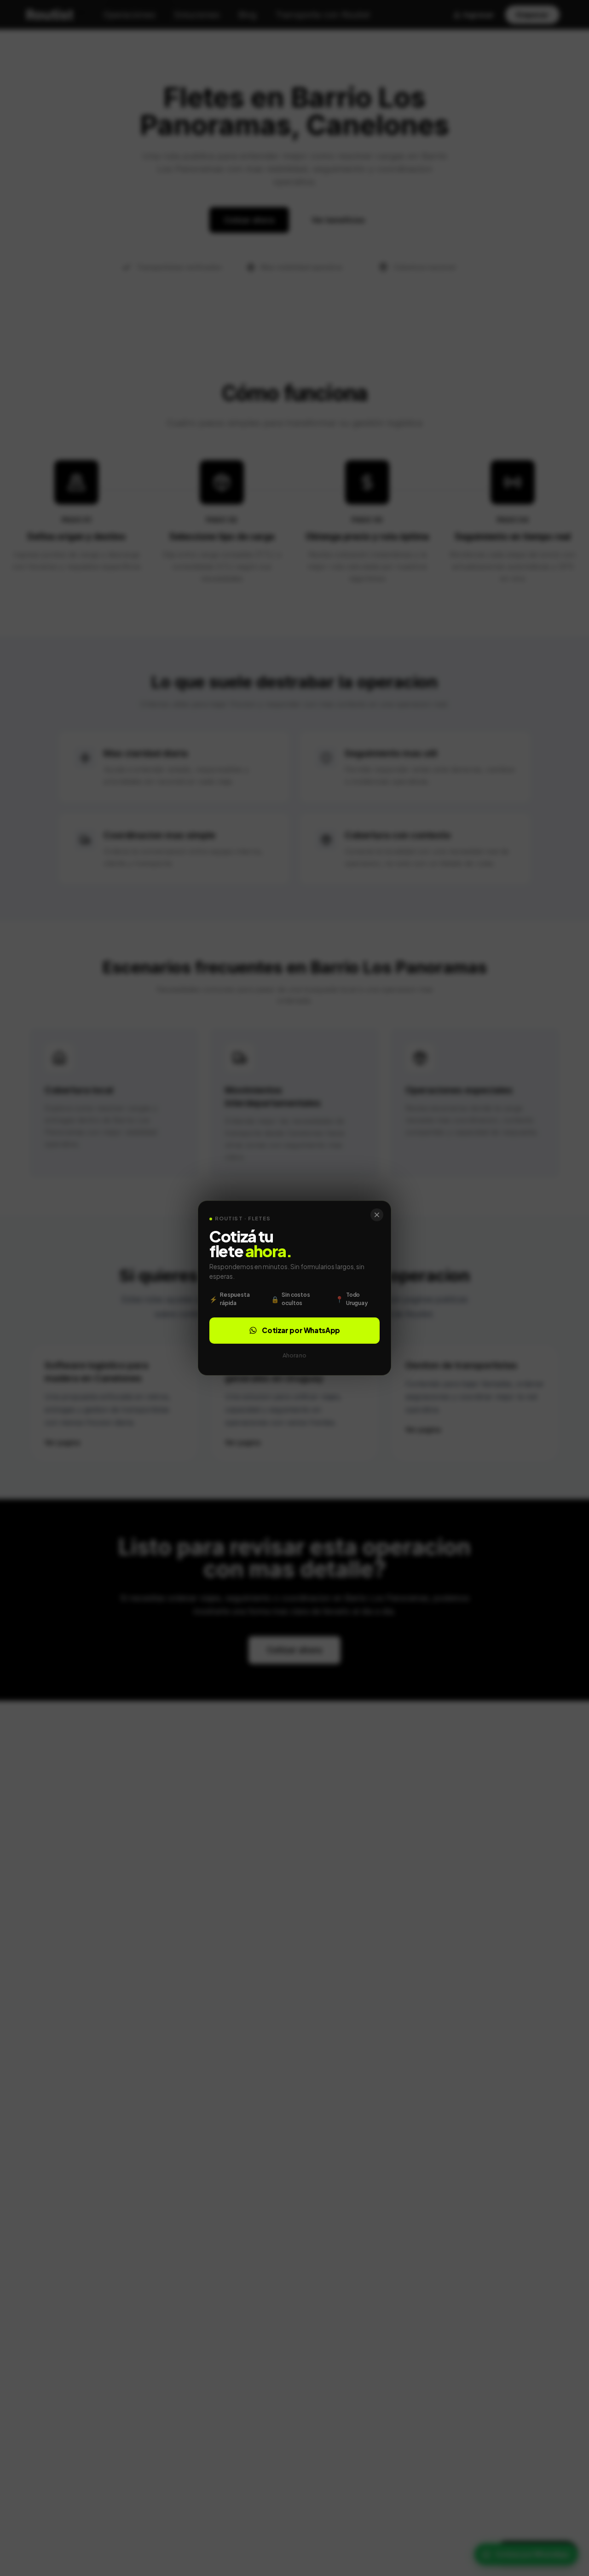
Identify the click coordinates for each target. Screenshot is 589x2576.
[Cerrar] (377, 1215)
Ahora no (294, 1355)
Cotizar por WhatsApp (301, 1330)
